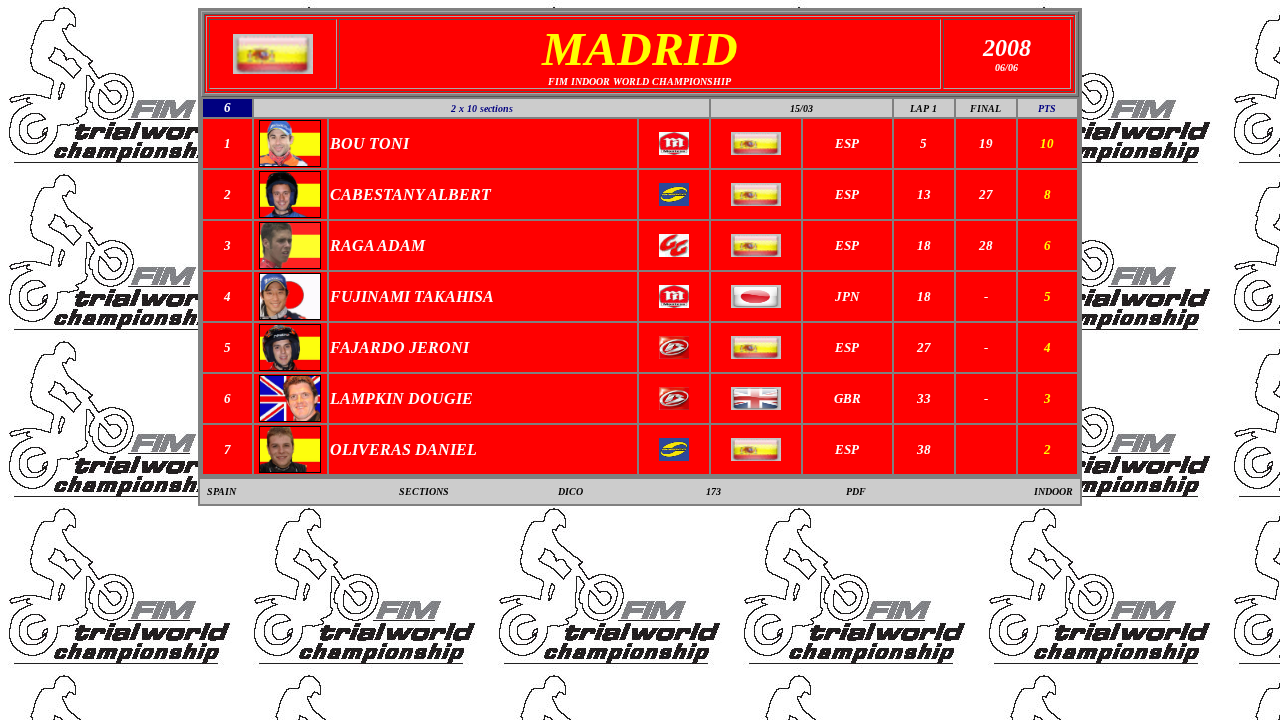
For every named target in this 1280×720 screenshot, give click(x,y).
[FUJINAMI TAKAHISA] (290, 314)
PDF (856, 491)
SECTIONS (424, 491)
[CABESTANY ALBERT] (290, 212)
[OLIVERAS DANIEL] (290, 467)
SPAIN (221, 491)
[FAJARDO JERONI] (290, 365)
